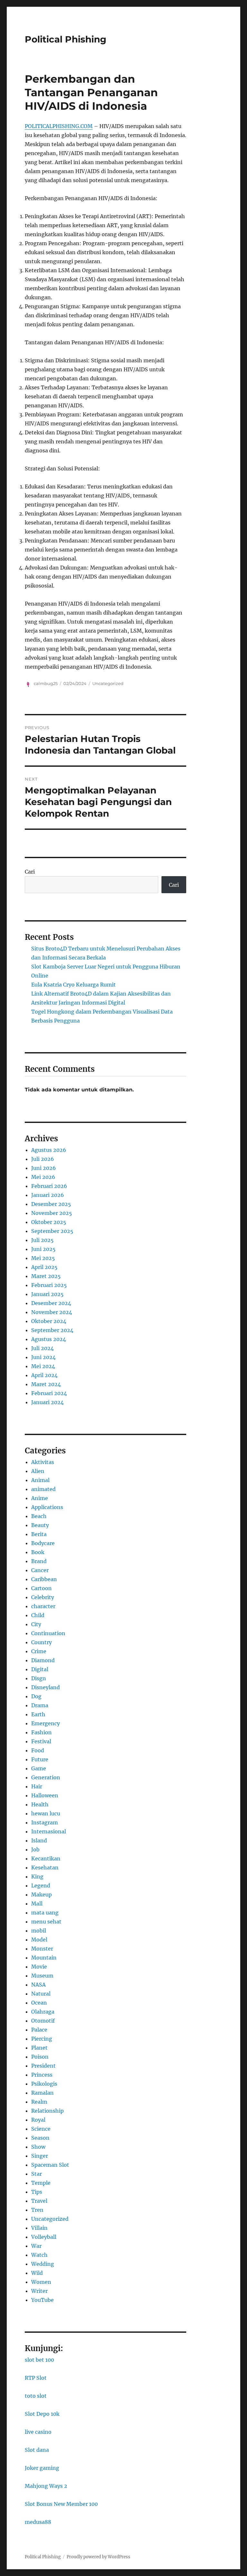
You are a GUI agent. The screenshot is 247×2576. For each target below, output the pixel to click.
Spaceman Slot (50, 2165)
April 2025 (44, 1267)
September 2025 (52, 1231)
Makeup (41, 1895)
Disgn (39, 1678)
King (37, 1876)
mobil (39, 1931)
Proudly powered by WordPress (98, 2557)
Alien (38, 1471)
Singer (40, 2156)
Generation (46, 1777)
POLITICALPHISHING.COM (59, 126)
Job (35, 1849)
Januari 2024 (47, 1402)
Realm (39, 2102)
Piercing (42, 2039)
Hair (37, 1786)
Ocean (39, 2003)
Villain (39, 2228)
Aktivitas (43, 1462)
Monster (42, 1949)
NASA (38, 1985)
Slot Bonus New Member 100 (61, 2504)
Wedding (43, 2264)
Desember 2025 (51, 1204)
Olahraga (43, 2012)
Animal (40, 1480)
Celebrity (43, 1597)
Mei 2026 (43, 1177)
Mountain (44, 1958)
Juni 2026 (44, 1168)
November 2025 (52, 1213)
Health (40, 1804)
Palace (39, 2030)
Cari (30, 872)
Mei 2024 (43, 1366)
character (43, 1606)
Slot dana (37, 2450)
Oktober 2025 (49, 1222)
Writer (39, 2291)
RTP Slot (36, 2378)
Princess (42, 2075)
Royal (38, 2120)
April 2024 (44, 1375)
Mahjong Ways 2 (46, 2486)
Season (40, 2138)
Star (37, 2174)
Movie (39, 1967)
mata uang (45, 1913)
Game (39, 1768)
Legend (41, 1886)
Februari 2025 (49, 1285)
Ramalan (42, 2093)
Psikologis (44, 2084)
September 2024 (52, 1330)
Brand (39, 1561)
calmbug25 (46, 683)
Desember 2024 (51, 1303)
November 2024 (52, 1312)
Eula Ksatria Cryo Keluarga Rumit (73, 985)
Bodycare (43, 1543)
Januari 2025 (47, 1294)
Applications (47, 1507)
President (43, 2066)
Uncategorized (108, 683)
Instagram (45, 1822)
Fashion (41, 1732)
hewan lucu (46, 1813)
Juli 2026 (43, 1159)
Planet (39, 2048)
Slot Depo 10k (42, 2414)
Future (40, 1759)
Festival (41, 1741)
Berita (39, 1534)
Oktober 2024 (49, 1321)
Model (39, 1940)
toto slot (36, 2396)
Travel (39, 2201)
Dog (36, 1696)
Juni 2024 (43, 1357)
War (36, 2246)
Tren (37, 2210)
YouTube (42, 2300)
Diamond (43, 1660)
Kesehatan (45, 1867)
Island (39, 1840)
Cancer (40, 1570)
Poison (40, 2057)
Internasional (49, 1831)
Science (41, 2129)
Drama (40, 1705)
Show (38, 2147)
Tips (37, 2192)
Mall (37, 1904)
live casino (38, 2432)
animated (43, 1489)
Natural (41, 1994)
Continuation (48, 1633)
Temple (41, 2183)
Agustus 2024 (49, 1339)
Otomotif (43, 2021)
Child (38, 1615)
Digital (40, 1669)
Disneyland (46, 1687)
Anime (40, 1498)
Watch (39, 2255)
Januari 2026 (48, 1195)
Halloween (45, 1795)
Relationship (47, 2111)
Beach (39, 1516)
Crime (39, 1651)
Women (41, 2282)
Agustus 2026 (49, 1150)
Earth (38, 1714)
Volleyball (44, 2237)
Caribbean (44, 1579)
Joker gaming (42, 2468)
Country (41, 1642)
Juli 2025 (42, 1240)
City (36, 1624)
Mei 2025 (43, 1258)
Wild (37, 2273)
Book (38, 1552)
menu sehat (46, 1922)
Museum (42, 1976)
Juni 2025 (43, 1249)
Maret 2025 (46, 1276)
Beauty (40, 1525)
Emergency (46, 1723)
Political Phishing (66, 39)
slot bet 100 (39, 2360)
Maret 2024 (46, 1384)
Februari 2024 (49, 1393)
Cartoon (41, 1588)
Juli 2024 (42, 1348)
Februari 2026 (49, 1186)
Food (38, 1750)
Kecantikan (46, 1858)
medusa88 (38, 2522)
